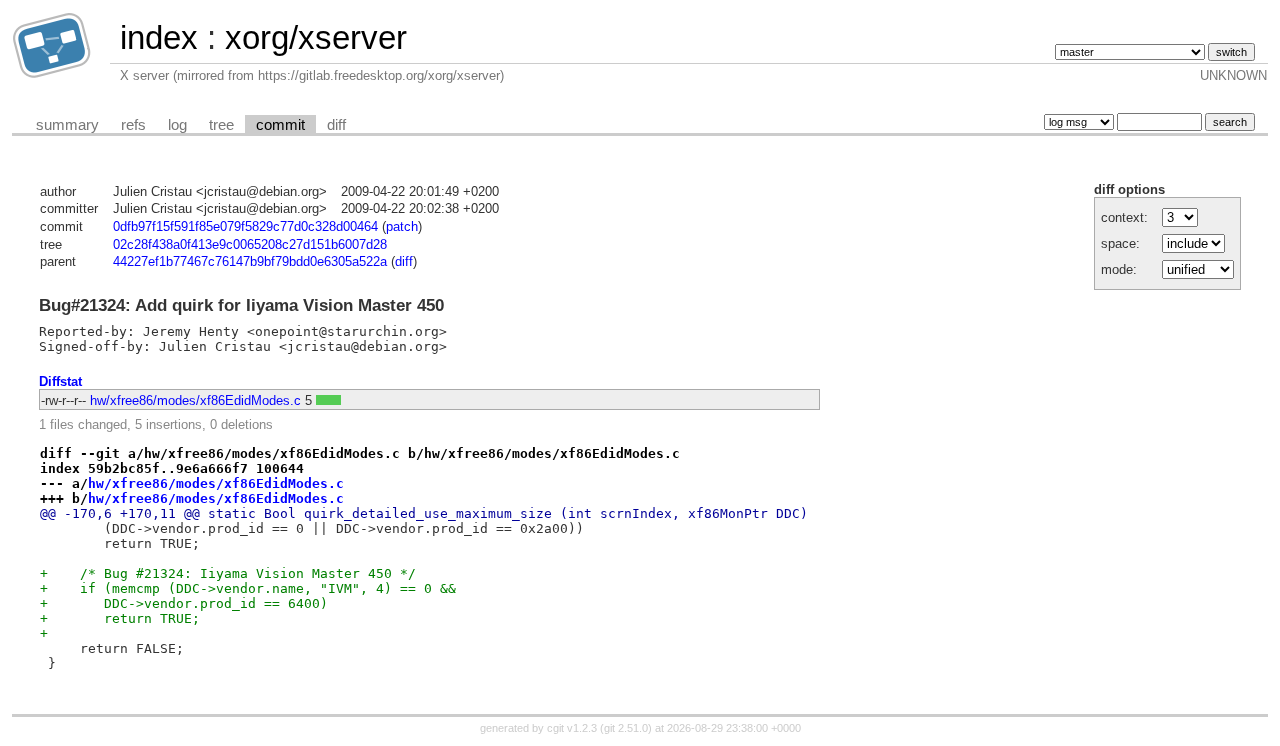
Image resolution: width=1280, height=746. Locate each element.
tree (221, 125)
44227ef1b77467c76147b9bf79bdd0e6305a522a (250, 261)
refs (133, 125)
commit (280, 125)
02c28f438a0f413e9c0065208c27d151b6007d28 (250, 244)
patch (402, 226)
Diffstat (60, 381)
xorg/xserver (316, 37)
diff (336, 125)
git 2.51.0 (626, 728)
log (177, 125)
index (159, 37)
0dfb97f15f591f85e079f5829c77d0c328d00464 (245, 226)
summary (67, 125)
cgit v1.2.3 (572, 728)
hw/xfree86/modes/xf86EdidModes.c (195, 400)
